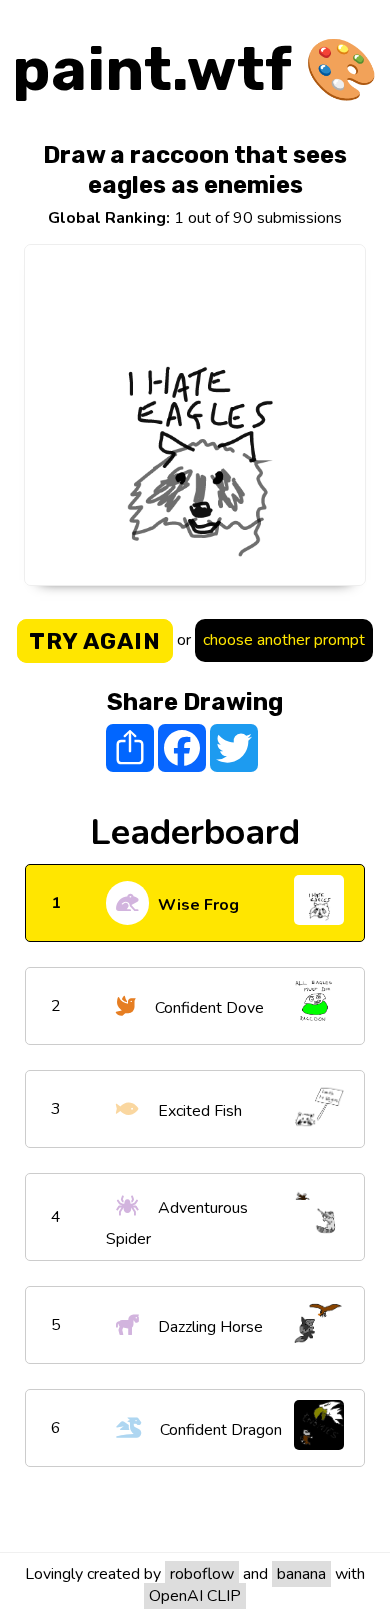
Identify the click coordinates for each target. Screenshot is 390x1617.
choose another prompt (284, 640)
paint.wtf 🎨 (195, 69)
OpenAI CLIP (195, 1596)
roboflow (202, 1574)
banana (301, 1574)
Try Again (95, 641)
